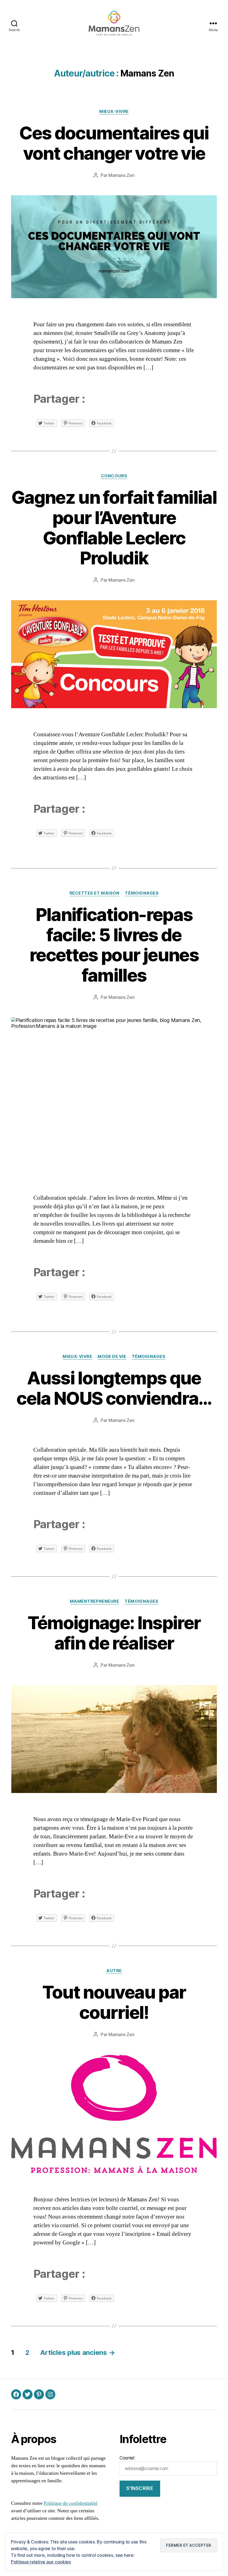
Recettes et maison (95, 893)
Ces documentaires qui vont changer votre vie (114, 143)
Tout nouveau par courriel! (114, 2002)
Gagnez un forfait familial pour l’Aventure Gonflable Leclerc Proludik (114, 528)
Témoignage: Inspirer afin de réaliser (114, 1633)
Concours (114, 476)
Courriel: (127, 2458)
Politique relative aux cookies (41, 2562)
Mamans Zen (121, 175)
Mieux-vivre (114, 112)
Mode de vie (112, 1357)
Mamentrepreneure (95, 1601)
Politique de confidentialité (71, 2503)
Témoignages (142, 893)
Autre (114, 1971)
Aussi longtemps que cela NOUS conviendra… (114, 1388)
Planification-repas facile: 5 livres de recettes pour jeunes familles (114, 945)
